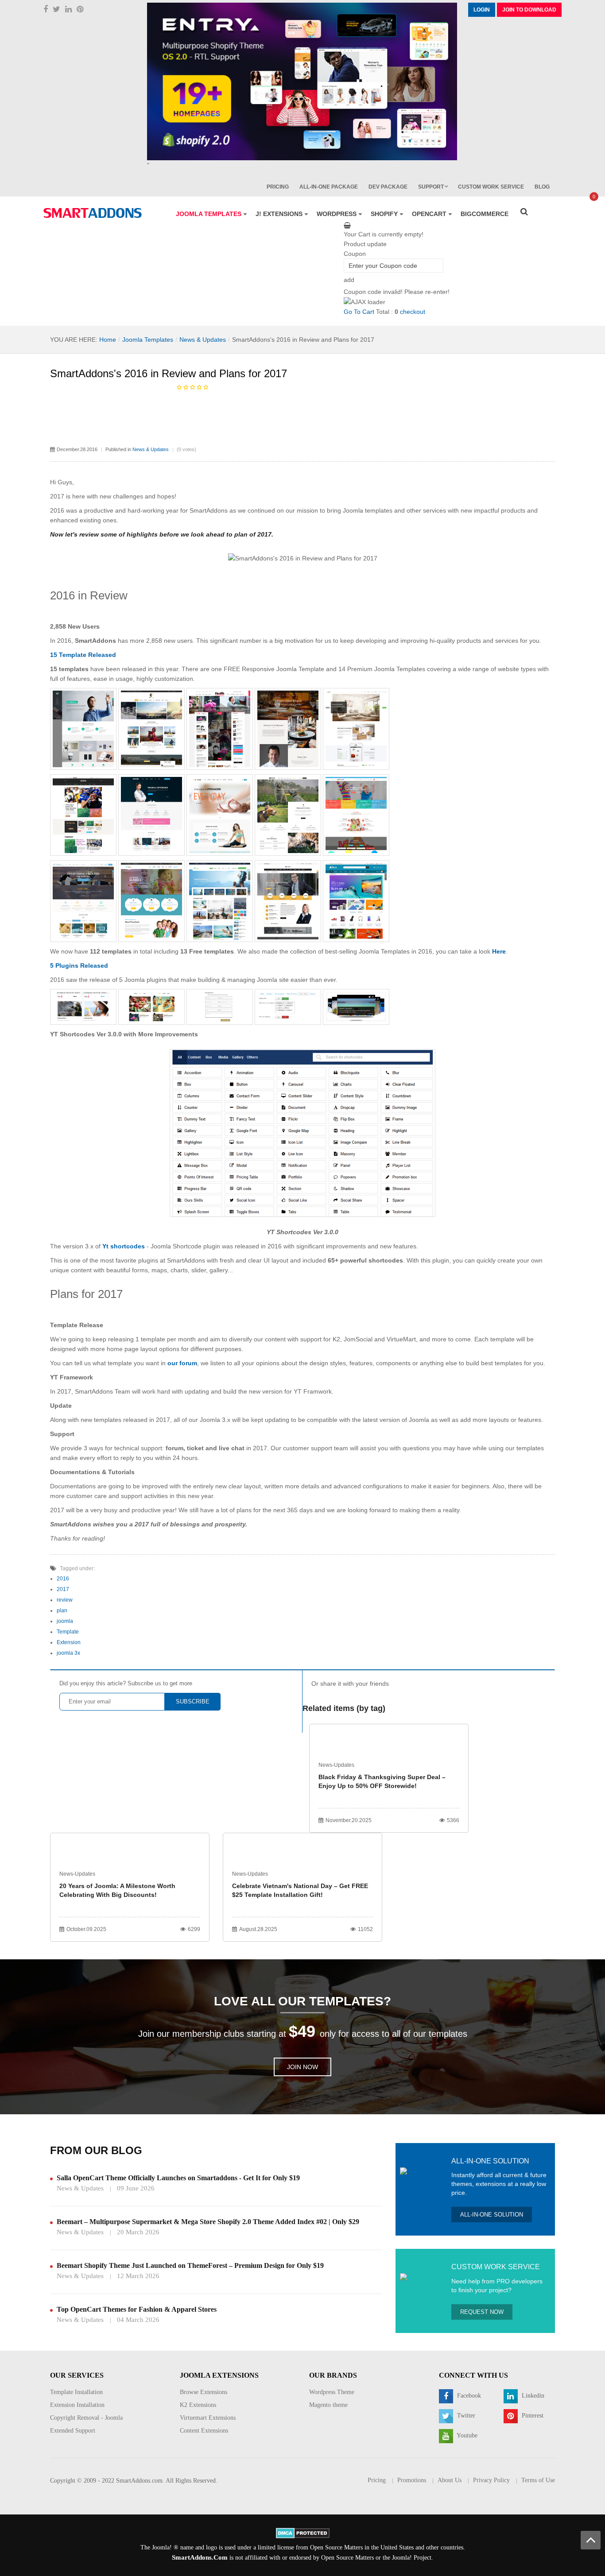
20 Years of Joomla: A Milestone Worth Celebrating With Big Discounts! (117, 1890)
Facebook (468, 2396)
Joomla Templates (148, 340)
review (65, 1600)
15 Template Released (83, 655)
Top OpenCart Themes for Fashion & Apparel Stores (137, 2309)
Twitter (465, 2416)
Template (68, 1632)
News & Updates (203, 340)
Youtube (466, 2435)
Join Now (302, 2067)
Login (482, 10)
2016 (63, 1579)
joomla (65, 1621)
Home (108, 340)
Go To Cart (359, 312)
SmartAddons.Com (200, 2557)
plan (62, 1610)
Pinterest (532, 2416)
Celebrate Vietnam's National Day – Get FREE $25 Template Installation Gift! (300, 1890)
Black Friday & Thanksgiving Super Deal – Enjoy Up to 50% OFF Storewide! (382, 1781)
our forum (182, 1363)
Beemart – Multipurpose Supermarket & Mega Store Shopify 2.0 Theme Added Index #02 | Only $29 (208, 2222)
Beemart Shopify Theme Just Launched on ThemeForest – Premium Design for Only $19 (190, 2265)
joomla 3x (68, 1653)
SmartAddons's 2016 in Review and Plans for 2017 (169, 373)
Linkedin (532, 2396)
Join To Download (529, 10)
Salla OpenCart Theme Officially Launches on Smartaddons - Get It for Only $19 (178, 2178)
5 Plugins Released (79, 966)
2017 (63, 1589)
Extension (69, 1642)
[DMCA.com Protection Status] (303, 2532)
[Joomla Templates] (93, 213)
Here (499, 951)
